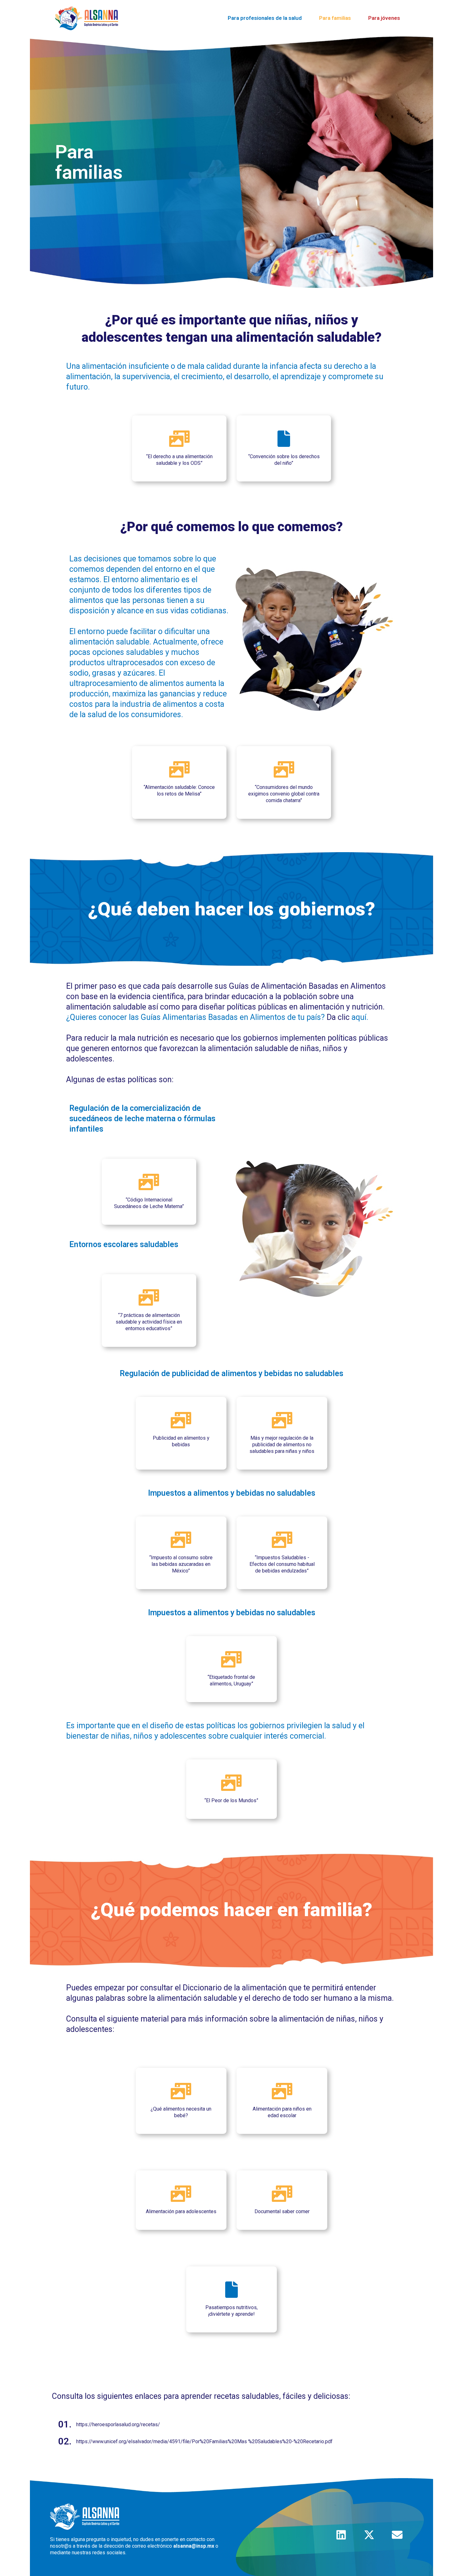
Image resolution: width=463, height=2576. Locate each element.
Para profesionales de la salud (265, 18)
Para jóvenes (384, 18)
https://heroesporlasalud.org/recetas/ (118, 2424)
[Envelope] (397, 2535)
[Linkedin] (341, 2535)
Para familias (335, 18)
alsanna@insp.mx (194, 2546)
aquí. (360, 1017)
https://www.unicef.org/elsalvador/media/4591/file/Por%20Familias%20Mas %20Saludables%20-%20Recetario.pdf (204, 2441)
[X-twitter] (369, 2535)
